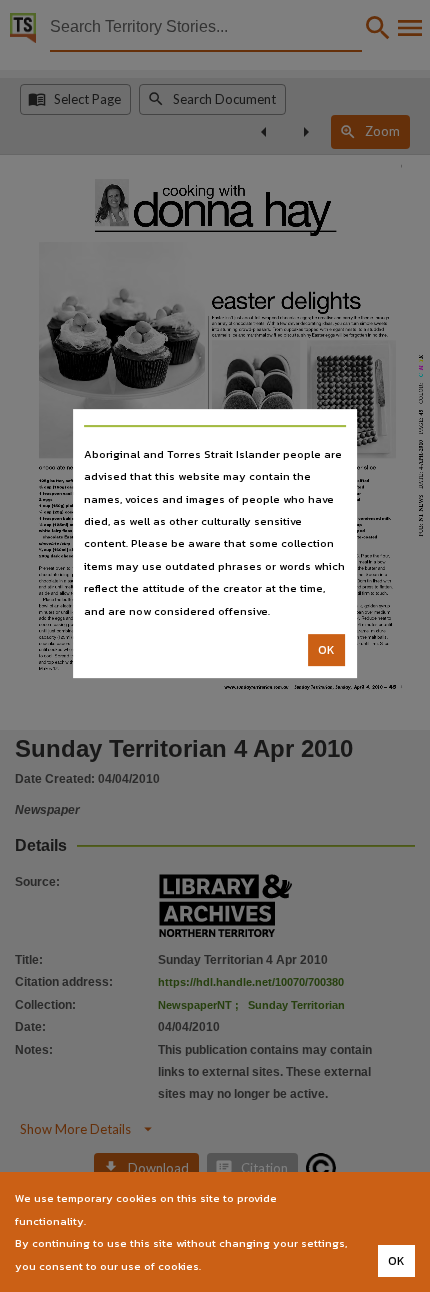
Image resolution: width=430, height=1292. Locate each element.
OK (326, 650)
